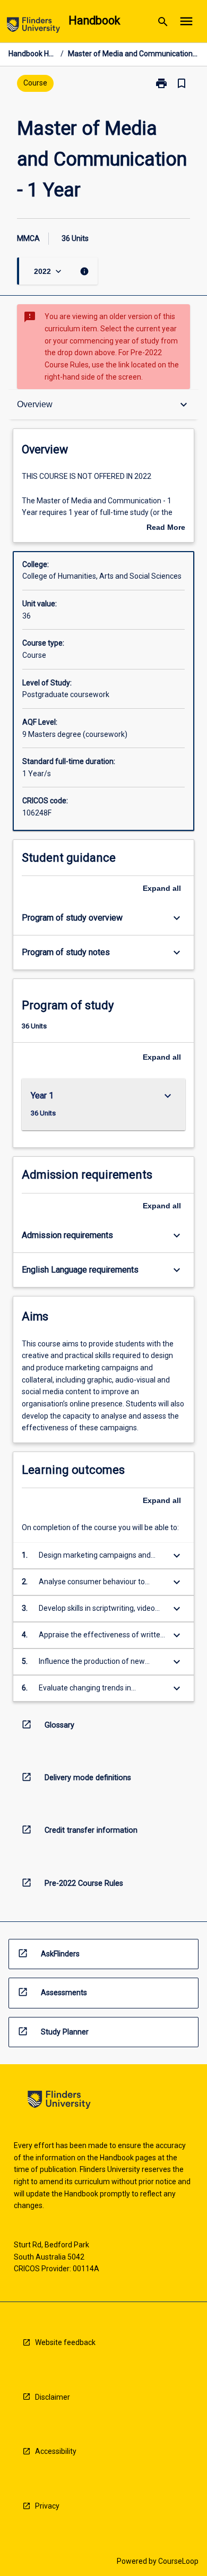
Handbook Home (32, 54)
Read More (166, 528)
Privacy (47, 2506)
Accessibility (56, 2451)
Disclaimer (53, 2397)
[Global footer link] (59, 2102)
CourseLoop (178, 2561)
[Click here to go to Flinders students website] (33, 27)
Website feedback (65, 2342)
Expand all (162, 888)
